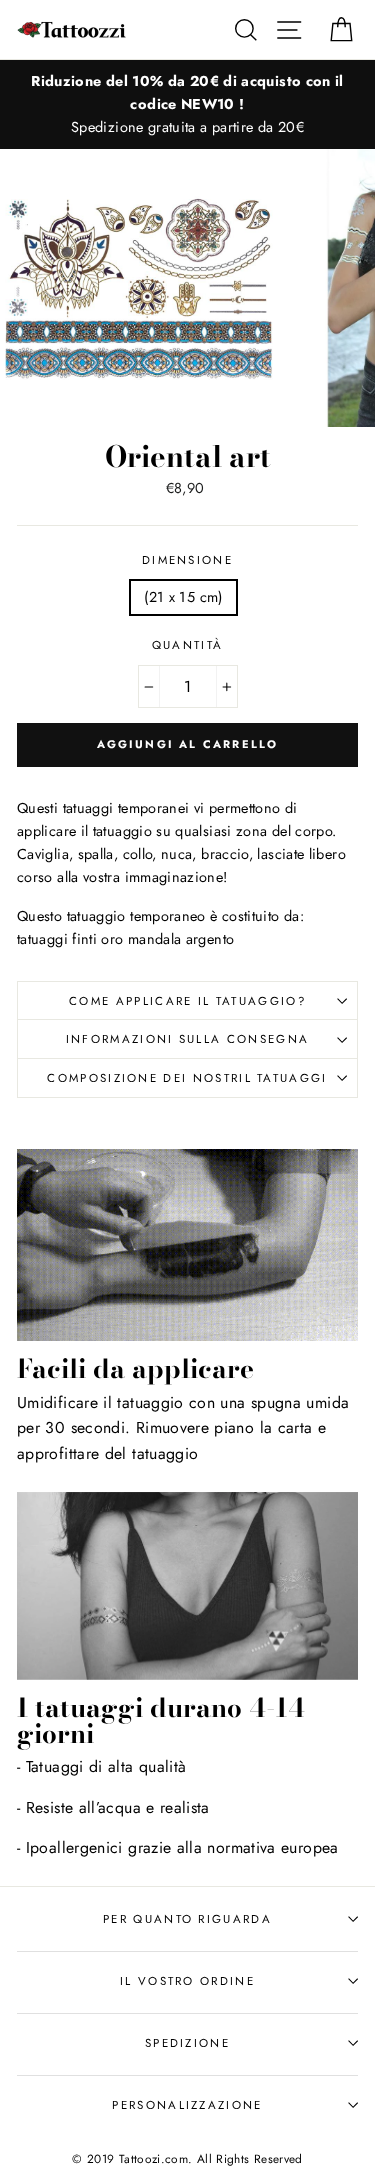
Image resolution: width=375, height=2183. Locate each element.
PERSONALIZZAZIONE (187, 2105)
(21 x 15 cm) (183, 597)
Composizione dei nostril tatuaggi (187, 1078)
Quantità (188, 645)
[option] (187, 104)
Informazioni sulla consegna (187, 1039)
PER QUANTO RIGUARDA (187, 1919)
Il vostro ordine (187, 1981)
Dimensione (187, 560)
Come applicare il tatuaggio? (187, 1001)
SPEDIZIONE (187, 2043)
